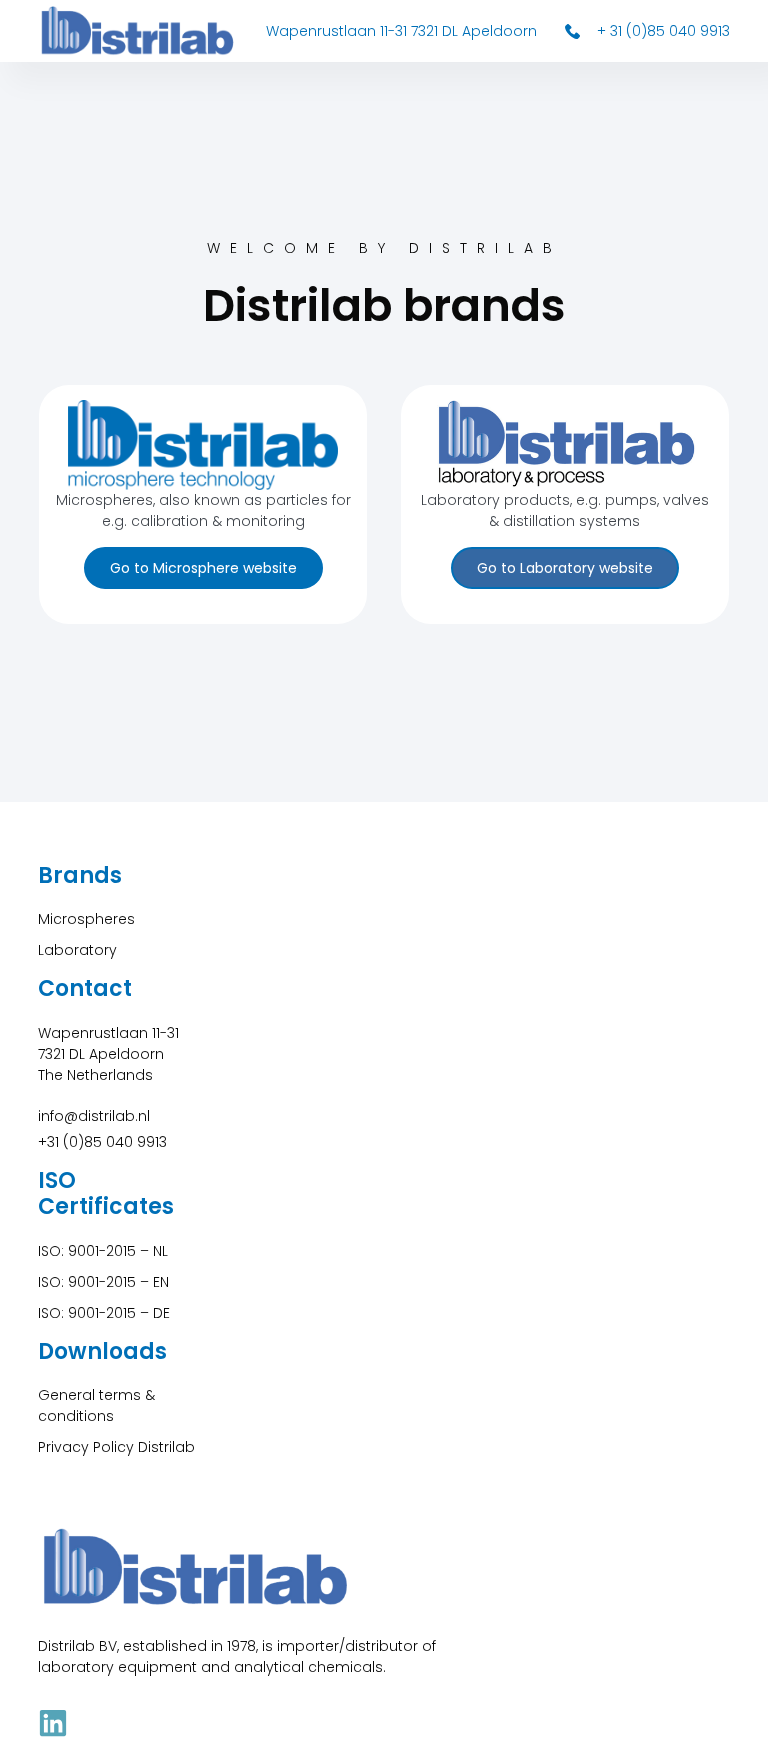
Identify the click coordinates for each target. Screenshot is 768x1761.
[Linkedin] (53, 1723)
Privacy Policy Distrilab (116, 1447)
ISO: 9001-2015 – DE (104, 1313)
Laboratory (77, 950)
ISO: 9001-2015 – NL (103, 1251)
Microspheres (86, 919)
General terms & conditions (96, 1405)
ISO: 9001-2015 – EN (103, 1282)
